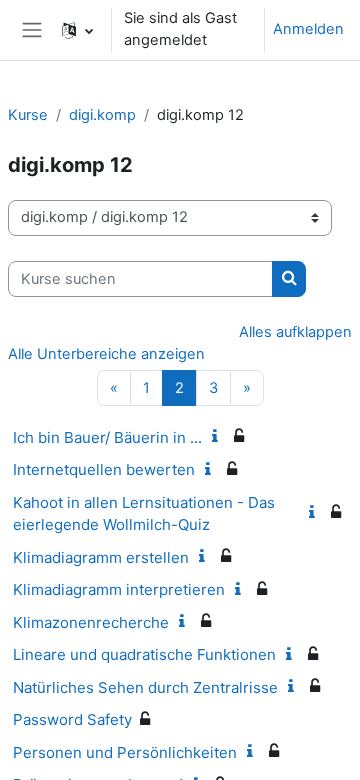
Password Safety (72, 719)
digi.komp (102, 115)
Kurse (28, 115)
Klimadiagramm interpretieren (119, 589)
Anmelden (308, 29)
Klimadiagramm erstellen (101, 557)
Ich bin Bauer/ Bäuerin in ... (107, 437)
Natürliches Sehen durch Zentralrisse (145, 687)
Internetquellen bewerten (104, 469)
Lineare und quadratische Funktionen (144, 654)
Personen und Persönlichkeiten (125, 752)
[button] (77, 30)
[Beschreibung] (219, 437)
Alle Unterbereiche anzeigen (106, 354)
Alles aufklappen (295, 332)
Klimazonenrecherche (91, 622)
